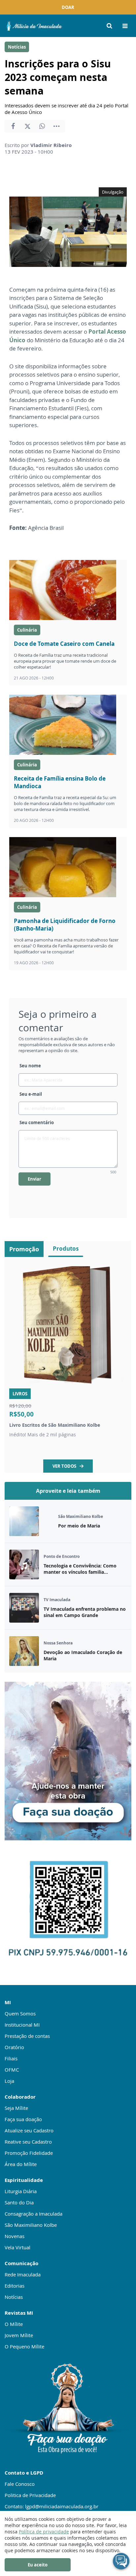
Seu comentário (37, 1122)
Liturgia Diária (21, 2191)
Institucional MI (22, 2025)
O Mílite (14, 2324)
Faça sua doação (23, 2119)
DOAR (68, 7)
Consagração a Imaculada (34, 2214)
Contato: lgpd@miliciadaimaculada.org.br (51, 2506)
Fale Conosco (20, 2484)
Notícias (17, 47)
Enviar (34, 1179)
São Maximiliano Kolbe (31, 2225)
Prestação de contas (27, 2036)
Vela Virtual (17, 2247)
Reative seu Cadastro (28, 2142)
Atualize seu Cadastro (29, 2130)
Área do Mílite (21, 2164)
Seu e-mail (31, 1094)
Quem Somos (20, 2013)
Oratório (14, 2047)
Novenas (15, 2236)
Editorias (15, 2286)
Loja (9, 2081)
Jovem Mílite (19, 2335)
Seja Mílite (16, 2108)
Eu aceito (38, 2565)
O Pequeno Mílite (24, 2346)
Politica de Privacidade (30, 2495)
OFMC (12, 2070)
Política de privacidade (44, 2532)
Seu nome (30, 1066)
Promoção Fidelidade (29, 2153)
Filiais (11, 2058)
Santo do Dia (19, 2202)
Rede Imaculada (23, 2274)
